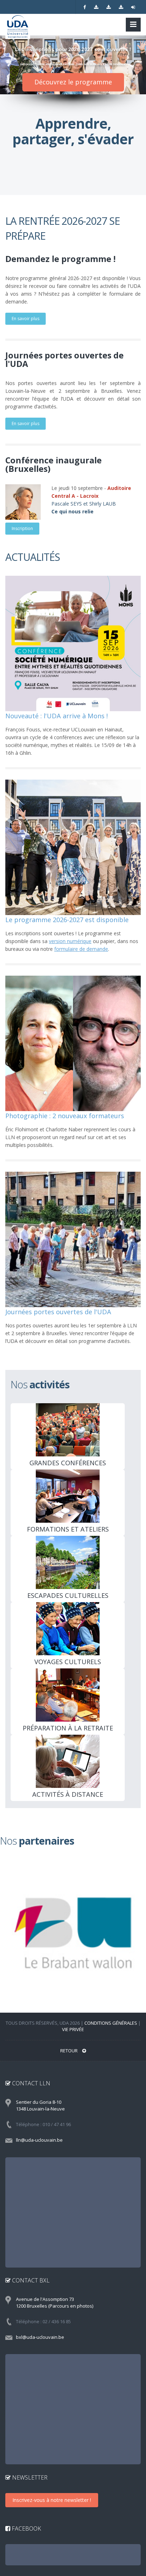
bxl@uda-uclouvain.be (40, 2337)
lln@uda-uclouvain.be (39, 2140)
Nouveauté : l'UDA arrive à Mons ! (57, 716)
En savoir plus (26, 319)
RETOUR (69, 2051)
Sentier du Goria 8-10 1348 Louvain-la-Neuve (40, 2105)
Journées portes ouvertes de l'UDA (58, 1312)
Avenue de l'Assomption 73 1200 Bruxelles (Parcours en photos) (55, 2302)
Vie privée (73, 2029)
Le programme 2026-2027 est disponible (67, 920)
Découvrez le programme (73, 82)
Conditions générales (111, 2023)
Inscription (22, 528)
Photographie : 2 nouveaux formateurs (65, 1116)
